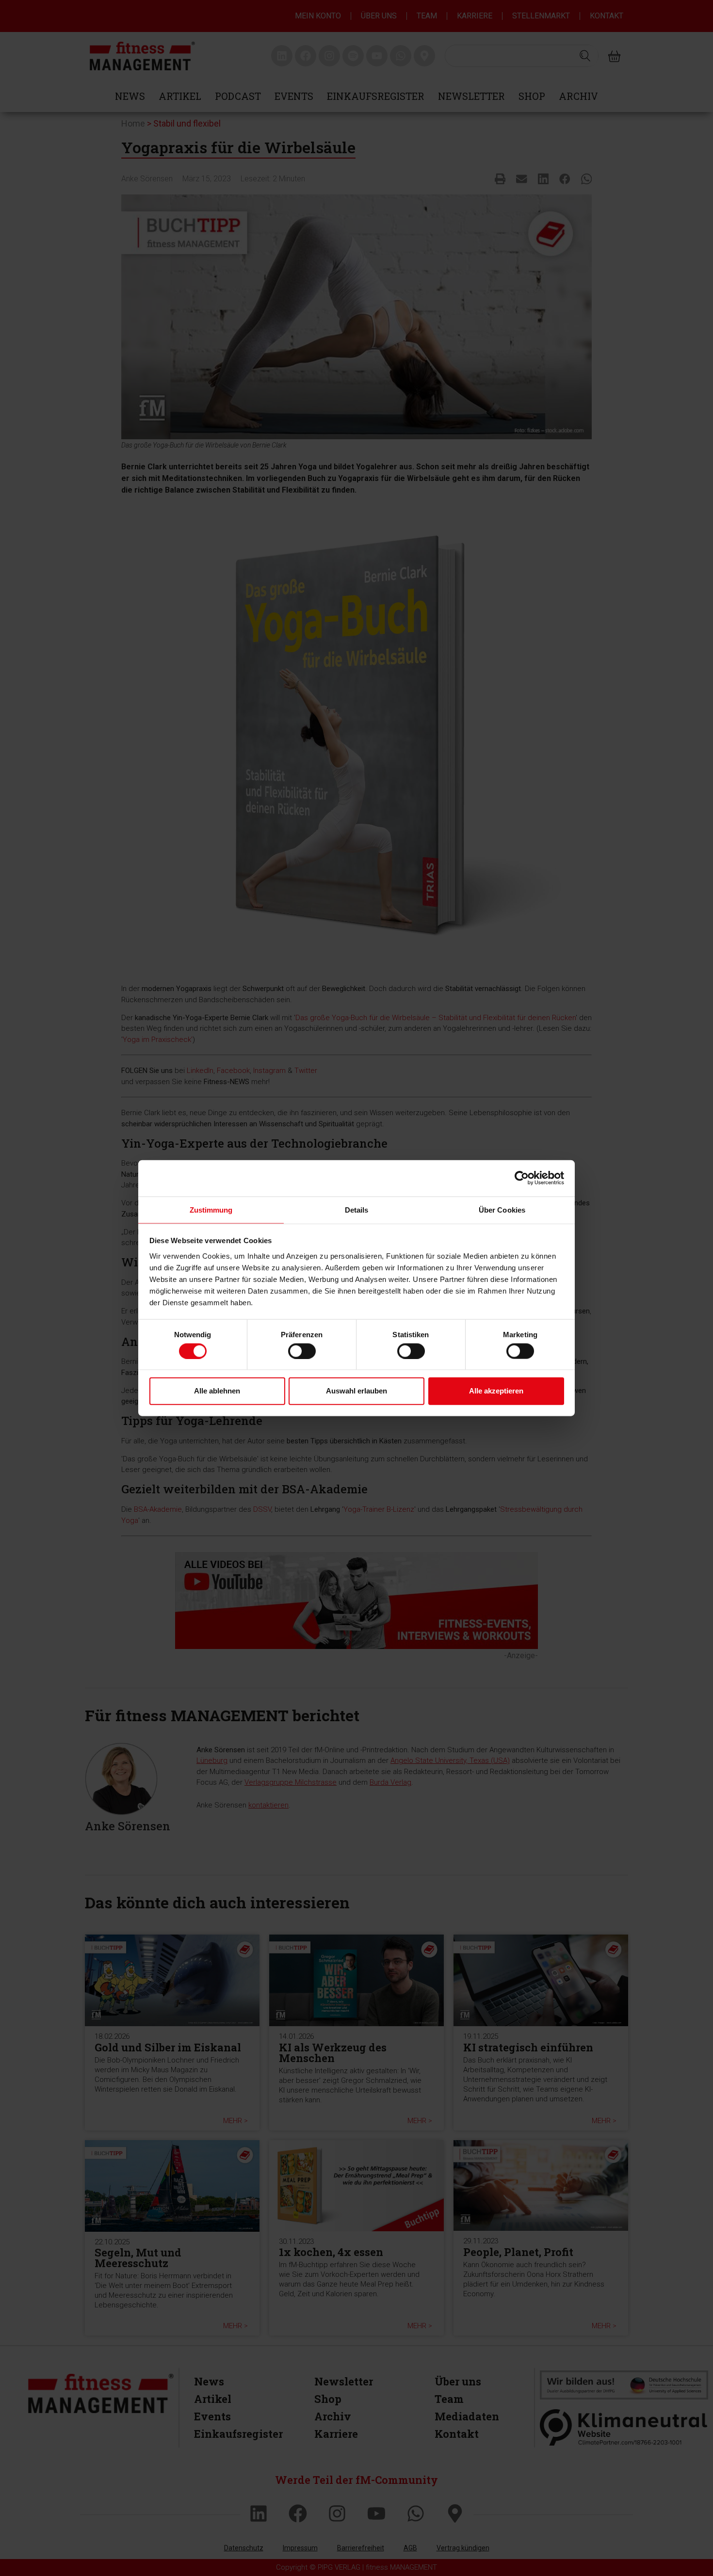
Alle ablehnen (217, 1391)
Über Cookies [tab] (502, 1209)
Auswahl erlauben (356, 1391)
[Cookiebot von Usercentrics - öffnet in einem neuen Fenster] (522, 1178)
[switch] (302, 1351)
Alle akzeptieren (496, 1391)
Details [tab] (357, 1209)
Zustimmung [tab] (211, 1209)
